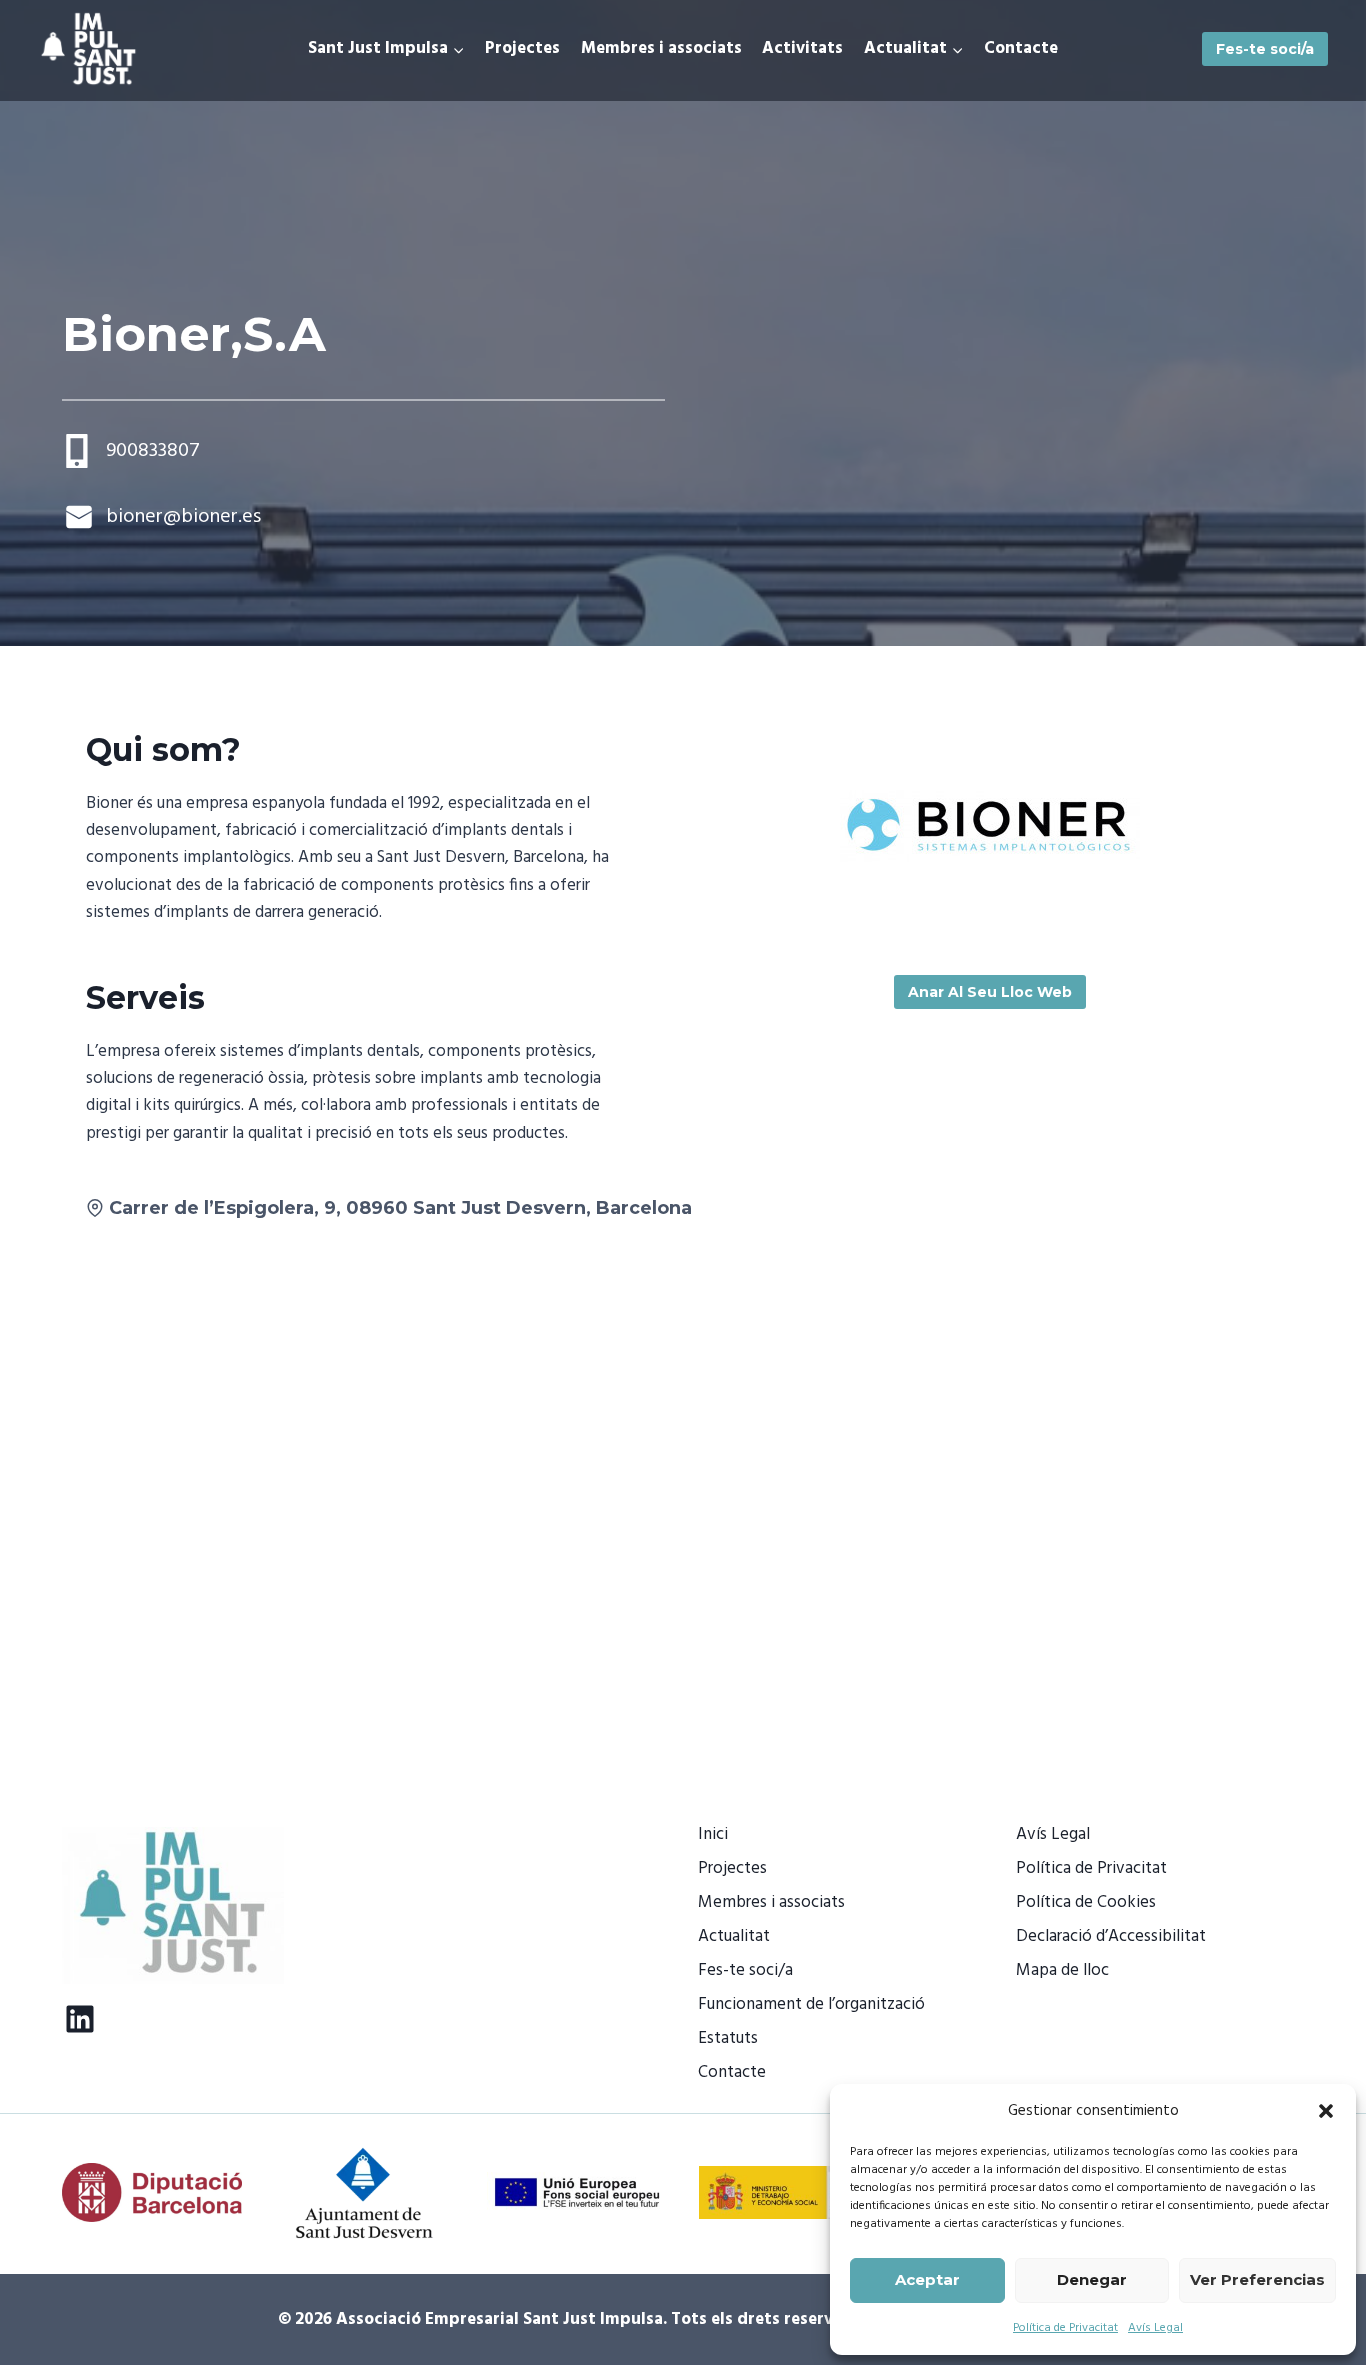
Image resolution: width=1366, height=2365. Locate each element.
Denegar (1092, 2279)
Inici (713, 1834)
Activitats (802, 48)
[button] (1326, 2111)
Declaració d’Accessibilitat (1111, 1936)
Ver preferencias (1257, 2279)
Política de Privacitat (1065, 2328)
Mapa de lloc (1062, 1970)
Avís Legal (1155, 2328)
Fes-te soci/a (1265, 49)
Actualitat (734, 1936)
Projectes (522, 48)
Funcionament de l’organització (811, 2004)
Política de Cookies (1086, 1902)
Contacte (1021, 48)
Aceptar (927, 2279)
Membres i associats (661, 48)
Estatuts (728, 2038)
